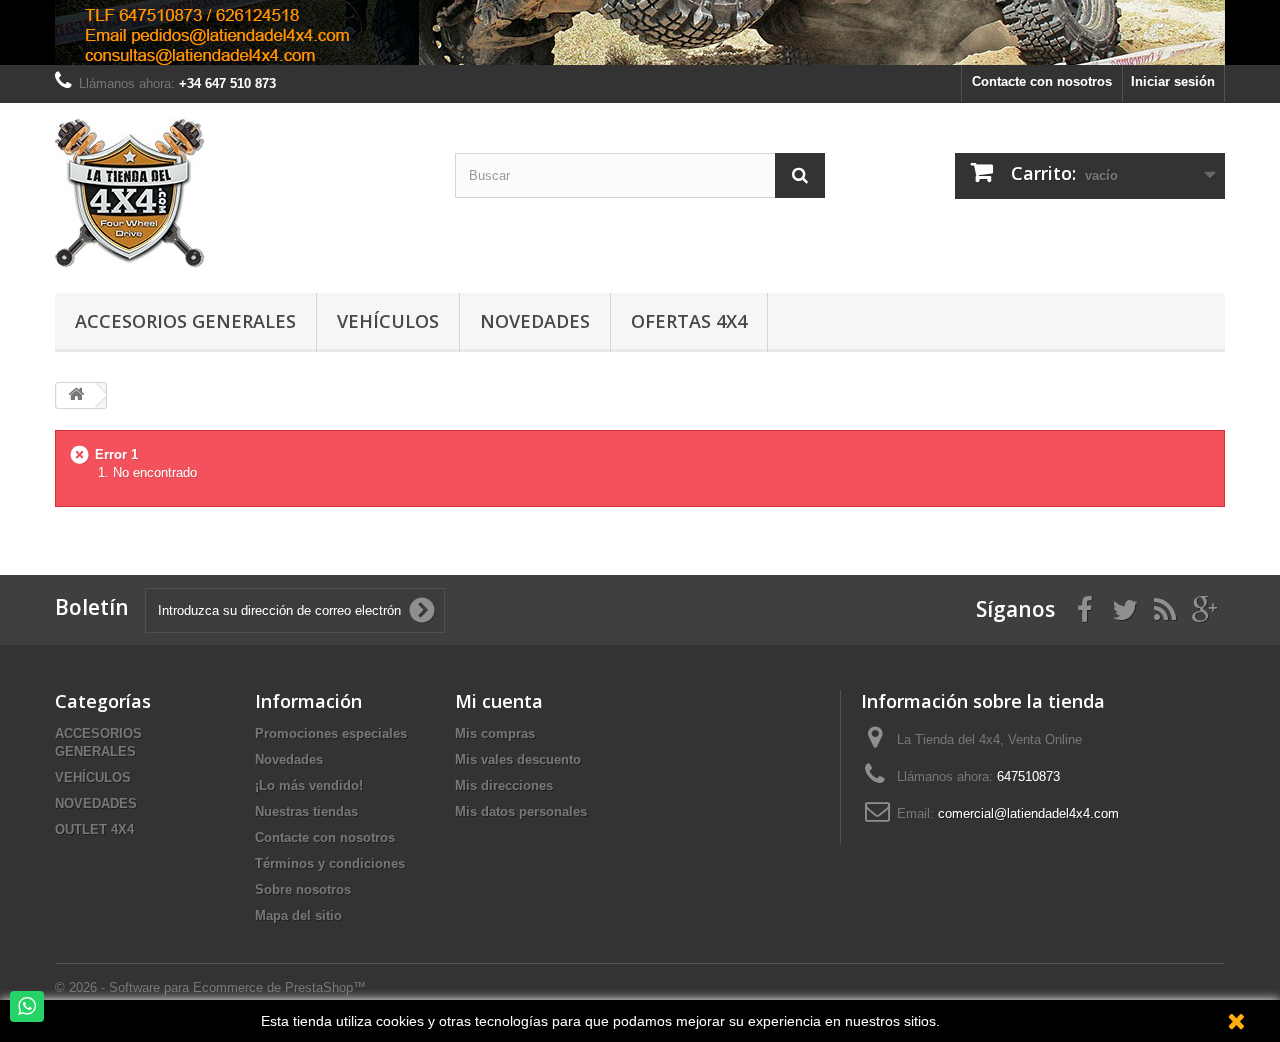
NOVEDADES (96, 803)
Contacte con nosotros (1042, 81)
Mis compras (495, 733)
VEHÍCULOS (93, 777)
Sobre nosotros (303, 889)
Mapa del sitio (298, 915)
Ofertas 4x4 (689, 321)
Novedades (535, 321)
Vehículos (388, 321)
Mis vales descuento (518, 759)
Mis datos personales (521, 811)
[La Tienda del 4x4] (240, 193)
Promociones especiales (331, 733)
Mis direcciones (504, 785)
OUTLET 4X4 (94, 829)
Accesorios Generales (185, 321)
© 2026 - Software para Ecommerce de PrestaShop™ (210, 987)
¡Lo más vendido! (309, 785)
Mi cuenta (499, 701)
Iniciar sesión (1173, 81)
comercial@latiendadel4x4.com (1028, 813)
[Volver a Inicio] (76, 395)
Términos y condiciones (330, 863)
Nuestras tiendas (306, 811)
